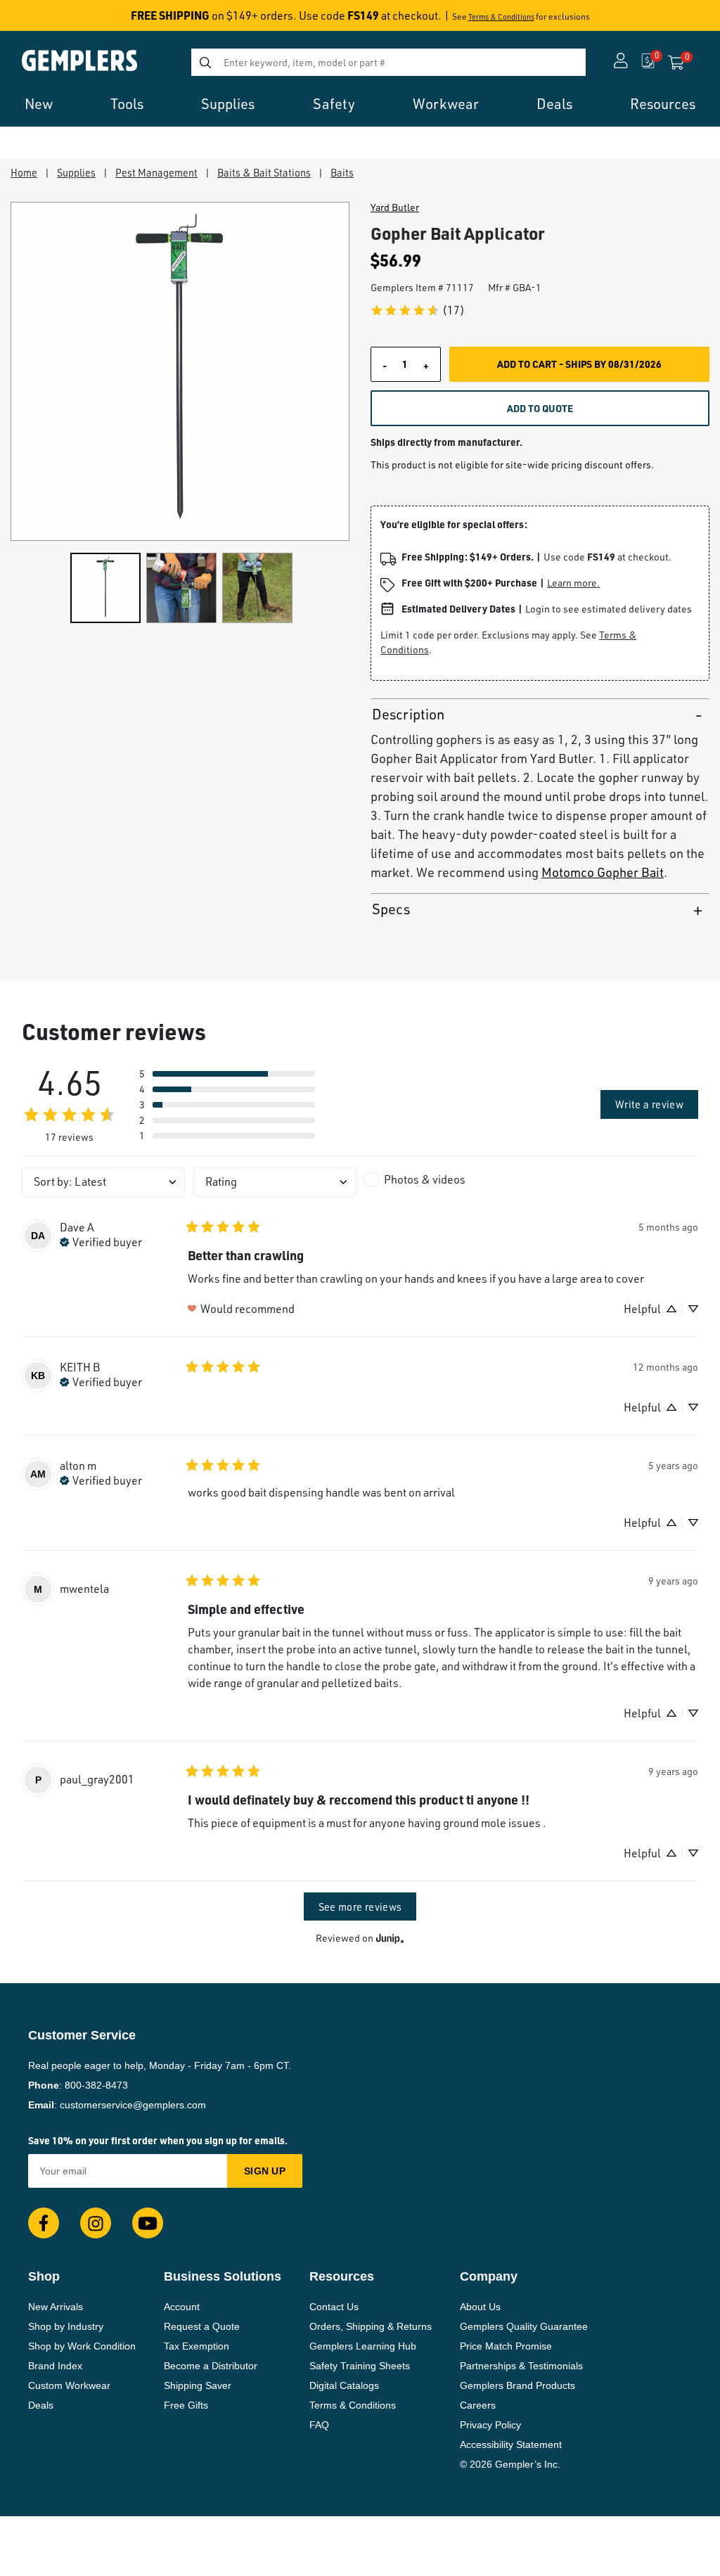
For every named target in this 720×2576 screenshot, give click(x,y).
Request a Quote (202, 2326)
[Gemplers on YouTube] (148, 2223)
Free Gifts (186, 2405)
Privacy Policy (490, 2425)
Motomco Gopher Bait (603, 872)
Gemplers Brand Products (517, 2385)
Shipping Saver (198, 2385)
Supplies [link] (228, 104)
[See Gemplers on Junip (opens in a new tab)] (390, 1938)
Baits (342, 172)
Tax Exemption (197, 2346)
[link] (417, 310)
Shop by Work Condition (82, 2346)
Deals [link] (554, 104)
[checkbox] (446, 1179)
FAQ (319, 2425)
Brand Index (55, 2366)
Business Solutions (223, 2276)
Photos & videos (425, 1179)
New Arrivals (56, 2307)
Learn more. (573, 583)
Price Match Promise (506, 2346)
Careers (478, 2405)
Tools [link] (127, 104)
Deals (41, 2405)
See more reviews (360, 1907)
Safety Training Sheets (360, 2366)
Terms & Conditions (501, 17)
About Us (480, 2307)
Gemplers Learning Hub (363, 2346)
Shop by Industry (66, 2326)
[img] (101, 1241)
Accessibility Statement (511, 2444)
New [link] (39, 104)
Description (408, 714)
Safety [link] (334, 104)
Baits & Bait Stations (264, 172)
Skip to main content (61, 20)
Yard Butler (395, 207)
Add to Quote (540, 408)
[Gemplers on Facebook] (44, 2223)
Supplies (76, 172)
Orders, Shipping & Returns (371, 2326)
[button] (227, 1074)
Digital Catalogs (344, 2385)
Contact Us (334, 2307)
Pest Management (156, 172)
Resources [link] (663, 104)
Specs (391, 909)
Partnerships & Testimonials (521, 2366)
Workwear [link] (446, 104)
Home (24, 172)
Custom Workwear (69, 2385)
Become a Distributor (211, 2366)
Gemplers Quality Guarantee (524, 2326)
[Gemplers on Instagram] (96, 2223)
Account (182, 2307)
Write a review (649, 1104)
